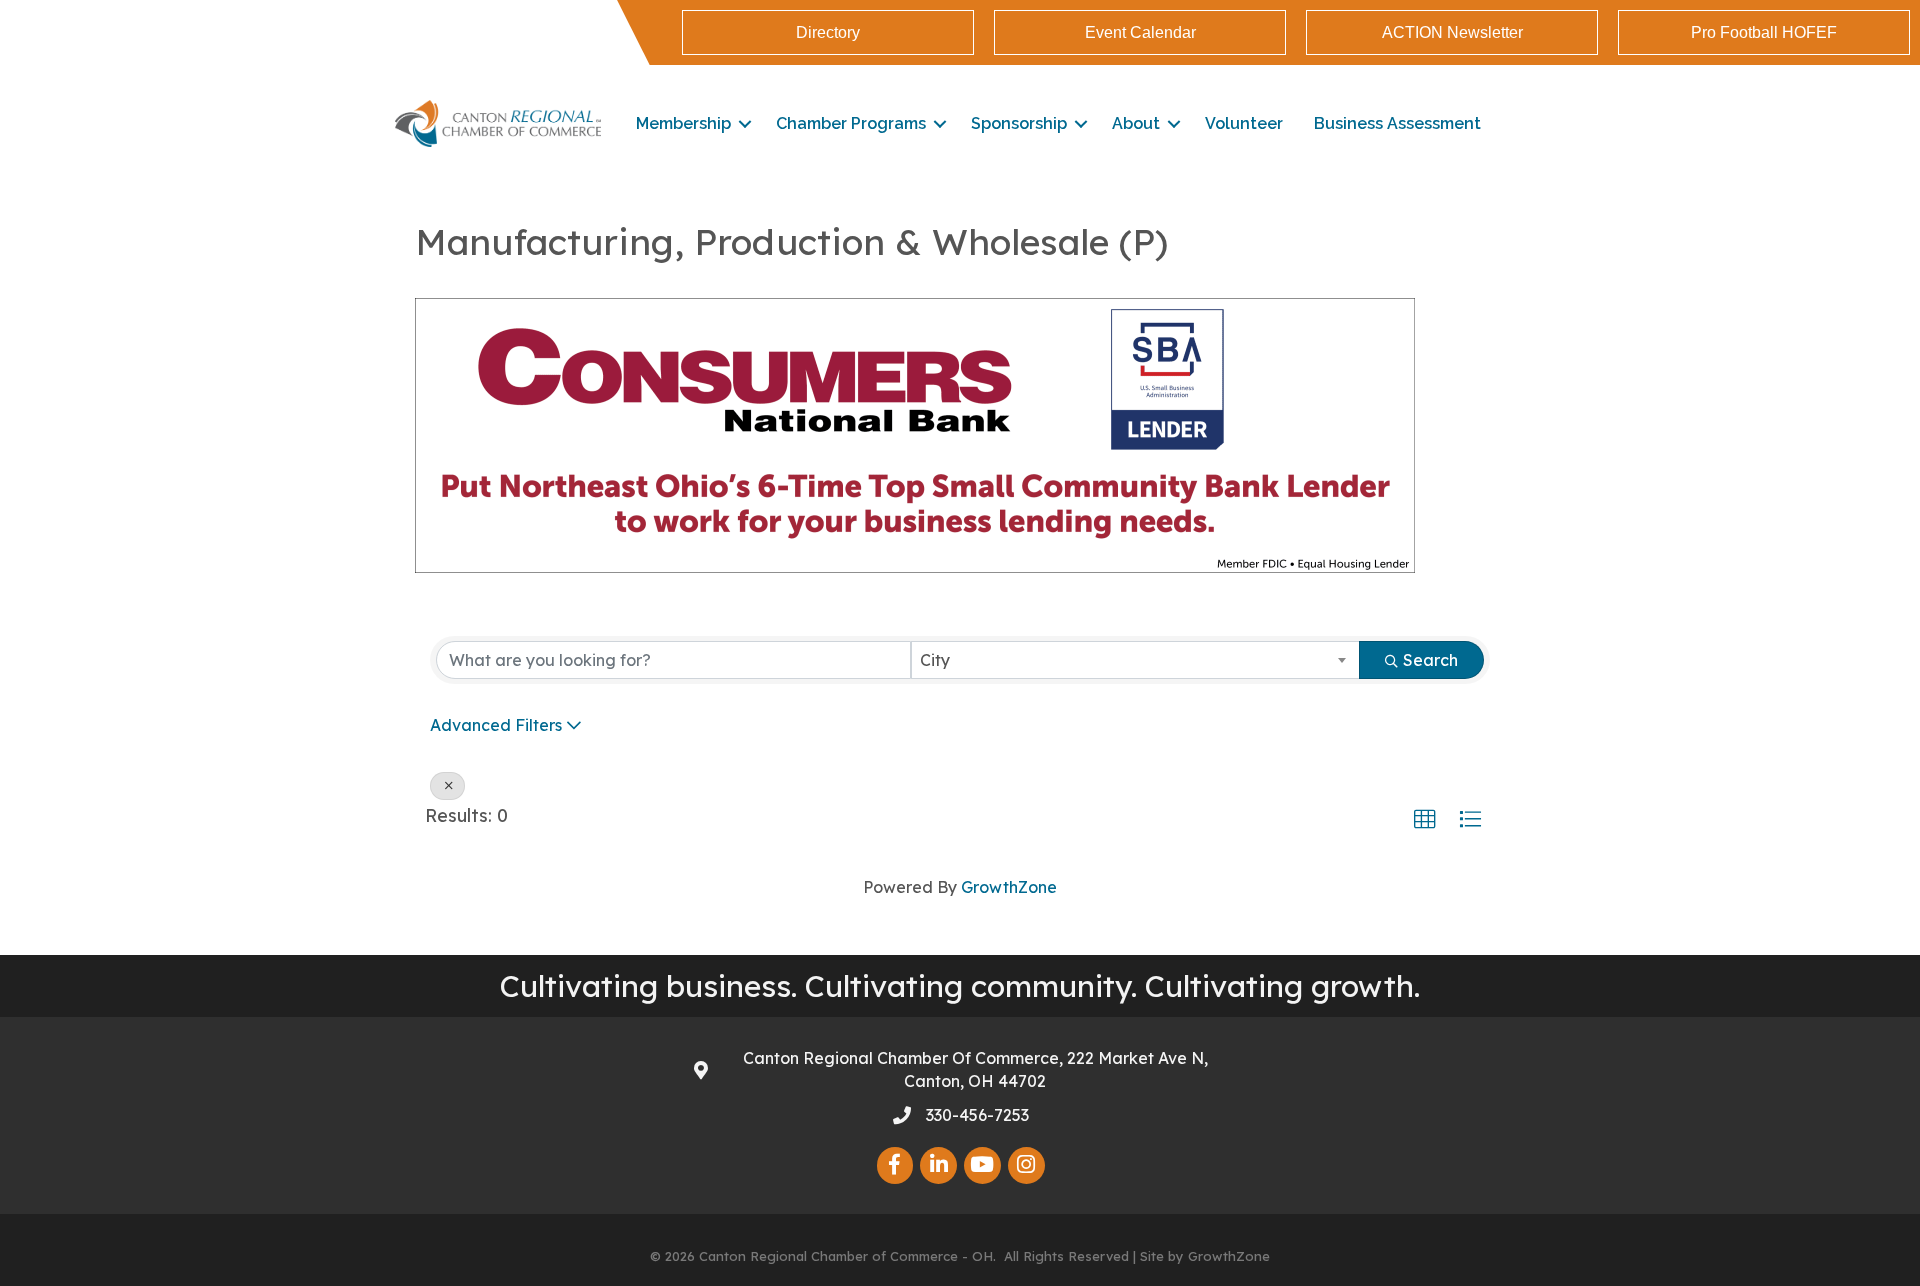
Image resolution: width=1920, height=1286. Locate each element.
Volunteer (1244, 123)
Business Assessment (1397, 123)
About (1136, 123)
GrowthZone (1009, 887)
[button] (1425, 820)
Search (1430, 660)
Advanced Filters (496, 725)
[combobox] (1135, 660)
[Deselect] (447, 786)
